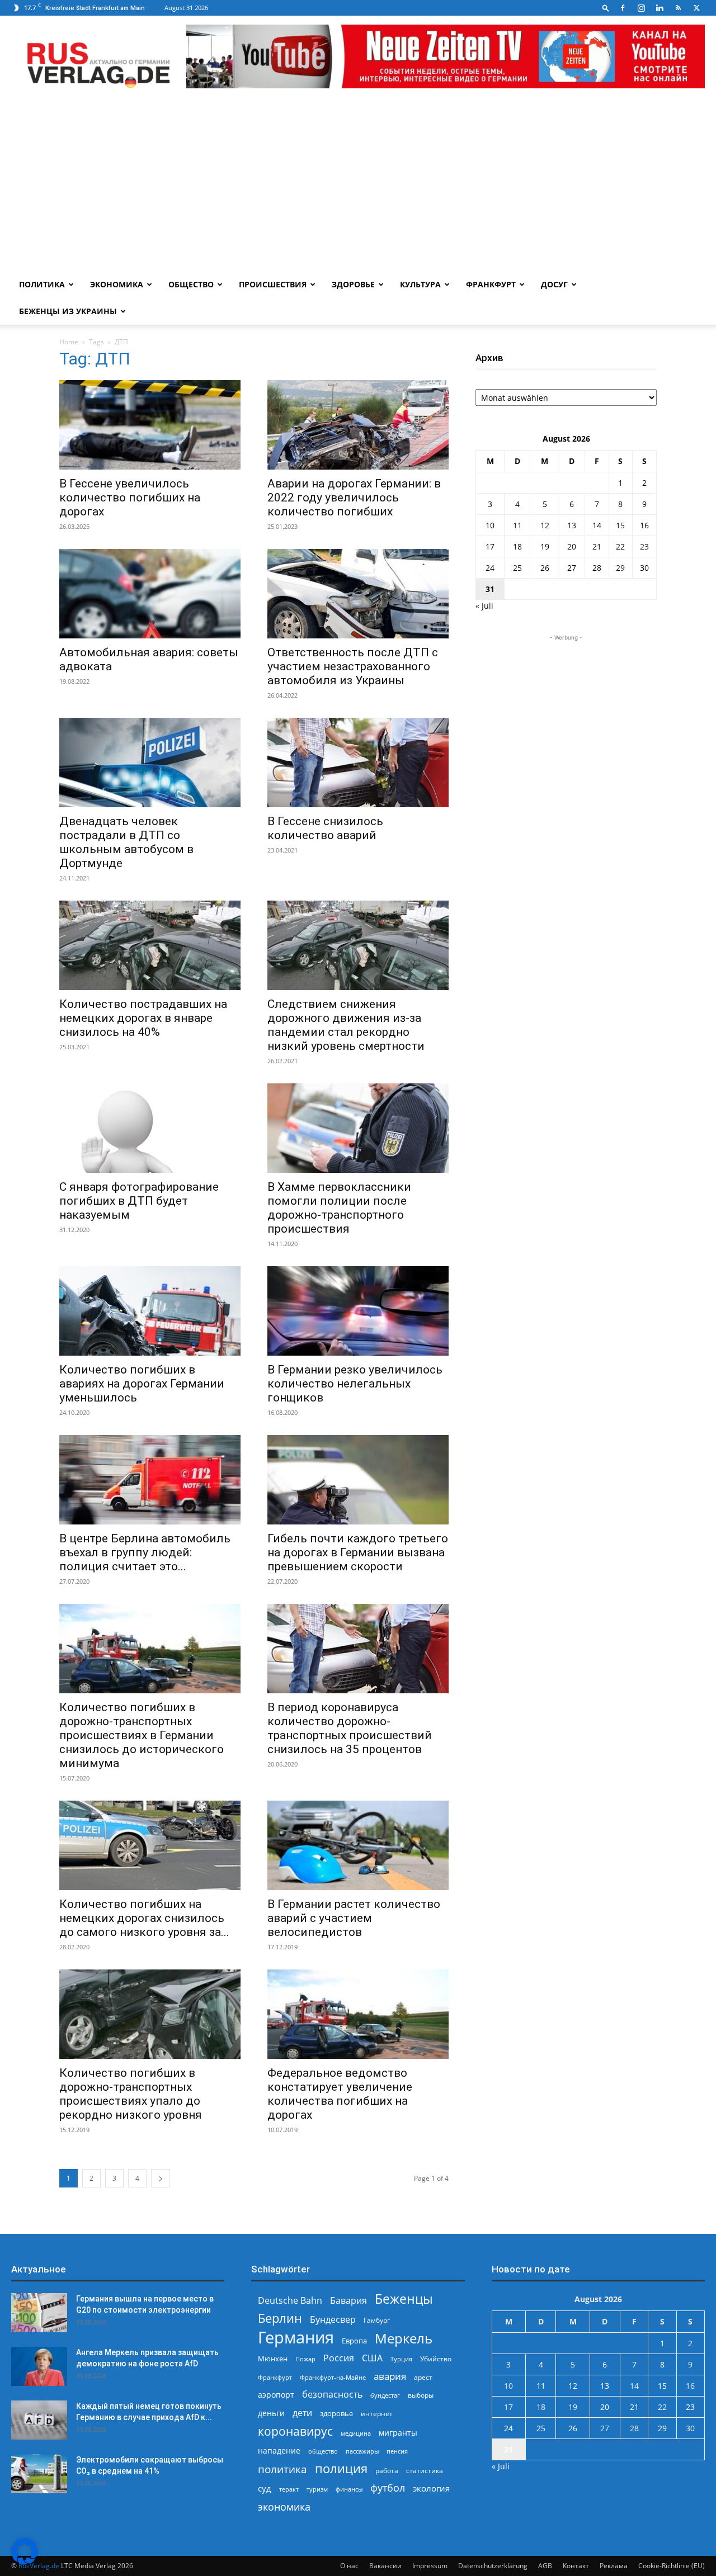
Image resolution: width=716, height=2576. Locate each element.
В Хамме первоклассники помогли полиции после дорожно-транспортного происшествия (339, 1208)
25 (517, 568)
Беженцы (404, 2299)
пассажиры (362, 2451)
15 (620, 525)
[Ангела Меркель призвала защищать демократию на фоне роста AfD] (39, 2366)
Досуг (554, 284)
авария (390, 2376)
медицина (356, 2433)
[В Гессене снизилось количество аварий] (358, 763)
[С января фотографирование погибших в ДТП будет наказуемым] (150, 1128)
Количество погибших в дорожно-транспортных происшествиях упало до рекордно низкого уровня (131, 2094)
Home (69, 342)
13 (572, 525)
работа (387, 2471)
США (372, 2358)
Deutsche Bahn (290, 2301)
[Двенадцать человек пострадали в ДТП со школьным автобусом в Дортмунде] (150, 763)
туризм (317, 2489)
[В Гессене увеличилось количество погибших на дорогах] (150, 425)
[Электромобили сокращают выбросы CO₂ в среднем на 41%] (39, 2474)
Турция (401, 2359)
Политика (42, 284)
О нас (349, 2566)
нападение (279, 2450)
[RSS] (678, 8)
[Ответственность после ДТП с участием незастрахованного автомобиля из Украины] (358, 594)
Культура (420, 284)
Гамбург (377, 2320)
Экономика (117, 284)
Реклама (614, 2566)
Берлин (280, 2318)
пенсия (397, 2451)
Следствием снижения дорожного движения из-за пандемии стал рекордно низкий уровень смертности (346, 1025)
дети (302, 2413)
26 (545, 568)
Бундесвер (333, 2320)
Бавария (348, 2301)
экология (431, 2488)
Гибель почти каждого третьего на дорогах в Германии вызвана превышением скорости (358, 1552)
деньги (271, 2413)
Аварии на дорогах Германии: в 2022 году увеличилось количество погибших (354, 498)
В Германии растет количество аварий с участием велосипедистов (354, 1918)
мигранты (398, 2433)
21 (597, 546)
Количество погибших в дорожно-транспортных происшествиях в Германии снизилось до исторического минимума (142, 1735)
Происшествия (273, 284)
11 (517, 525)
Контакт (576, 2566)
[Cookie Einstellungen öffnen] (25, 2562)
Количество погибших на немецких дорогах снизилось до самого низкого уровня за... (144, 1918)
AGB (545, 2566)
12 (545, 525)
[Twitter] (696, 8)
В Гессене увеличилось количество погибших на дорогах (130, 498)
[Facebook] (623, 8)
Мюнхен (273, 2359)
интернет (377, 2413)
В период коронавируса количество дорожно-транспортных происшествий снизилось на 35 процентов (350, 1728)
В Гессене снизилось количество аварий (325, 828)
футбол (388, 2488)
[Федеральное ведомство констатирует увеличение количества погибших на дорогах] (358, 2014)
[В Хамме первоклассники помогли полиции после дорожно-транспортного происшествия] (358, 1128)
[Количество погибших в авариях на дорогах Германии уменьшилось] (150, 1311)
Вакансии (385, 2566)
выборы (421, 2395)
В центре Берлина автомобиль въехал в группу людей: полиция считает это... (145, 1552)
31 (490, 589)
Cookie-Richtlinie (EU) (672, 2566)
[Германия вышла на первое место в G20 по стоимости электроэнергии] (39, 2313)
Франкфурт (491, 284)
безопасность (332, 2395)
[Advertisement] (358, 187)
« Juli (484, 606)
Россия (339, 2358)
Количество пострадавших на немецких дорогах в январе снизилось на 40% (143, 1018)
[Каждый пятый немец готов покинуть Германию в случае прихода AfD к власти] (39, 2420)
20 (572, 546)
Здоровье (353, 284)
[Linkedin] (660, 8)
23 (644, 546)
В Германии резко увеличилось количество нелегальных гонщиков (355, 1384)
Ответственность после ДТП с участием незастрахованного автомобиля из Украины (353, 666)
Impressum (430, 2566)
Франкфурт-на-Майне (333, 2377)
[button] (606, 8)
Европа (354, 2341)
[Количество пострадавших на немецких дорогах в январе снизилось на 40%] (150, 945)
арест (423, 2377)
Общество (191, 284)
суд (265, 2488)
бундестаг (385, 2395)
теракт (289, 2489)
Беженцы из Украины (68, 311)
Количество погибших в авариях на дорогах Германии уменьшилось (142, 1384)
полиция (341, 2468)
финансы (349, 2489)
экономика (284, 2506)
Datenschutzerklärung (493, 2566)
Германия (296, 2338)
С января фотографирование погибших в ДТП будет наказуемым (139, 1201)
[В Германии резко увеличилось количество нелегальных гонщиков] (358, 1311)
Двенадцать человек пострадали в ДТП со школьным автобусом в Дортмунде (126, 842)
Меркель (404, 2338)
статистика (425, 2471)
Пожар (305, 2359)
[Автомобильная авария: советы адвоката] (150, 594)
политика (282, 2469)
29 (620, 568)
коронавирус (295, 2431)
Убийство (436, 2359)
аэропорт (276, 2395)
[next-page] (161, 2178)
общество (323, 2451)
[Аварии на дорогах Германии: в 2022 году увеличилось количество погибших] (358, 425)
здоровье (336, 2413)
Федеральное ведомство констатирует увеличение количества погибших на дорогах (340, 2094)
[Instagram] (641, 8)
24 (490, 568)
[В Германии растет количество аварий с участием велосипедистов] (358, 1845)
